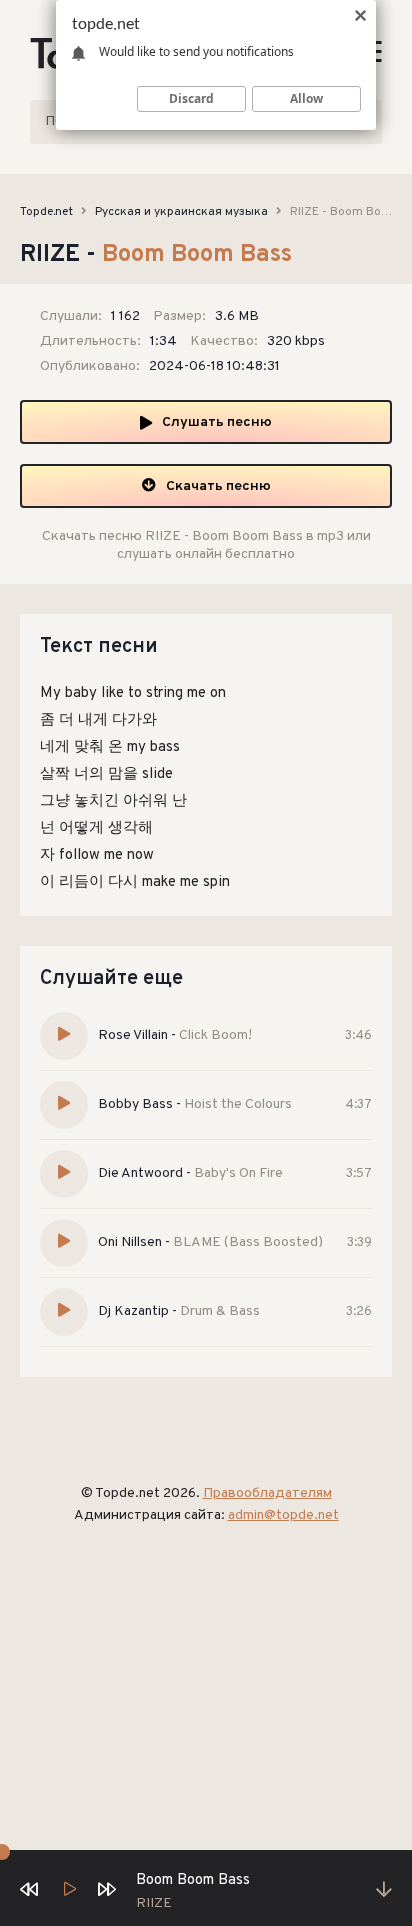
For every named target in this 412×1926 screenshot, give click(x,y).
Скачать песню (218, 486)
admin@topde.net (283, 1515)
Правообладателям (267, 1493)
